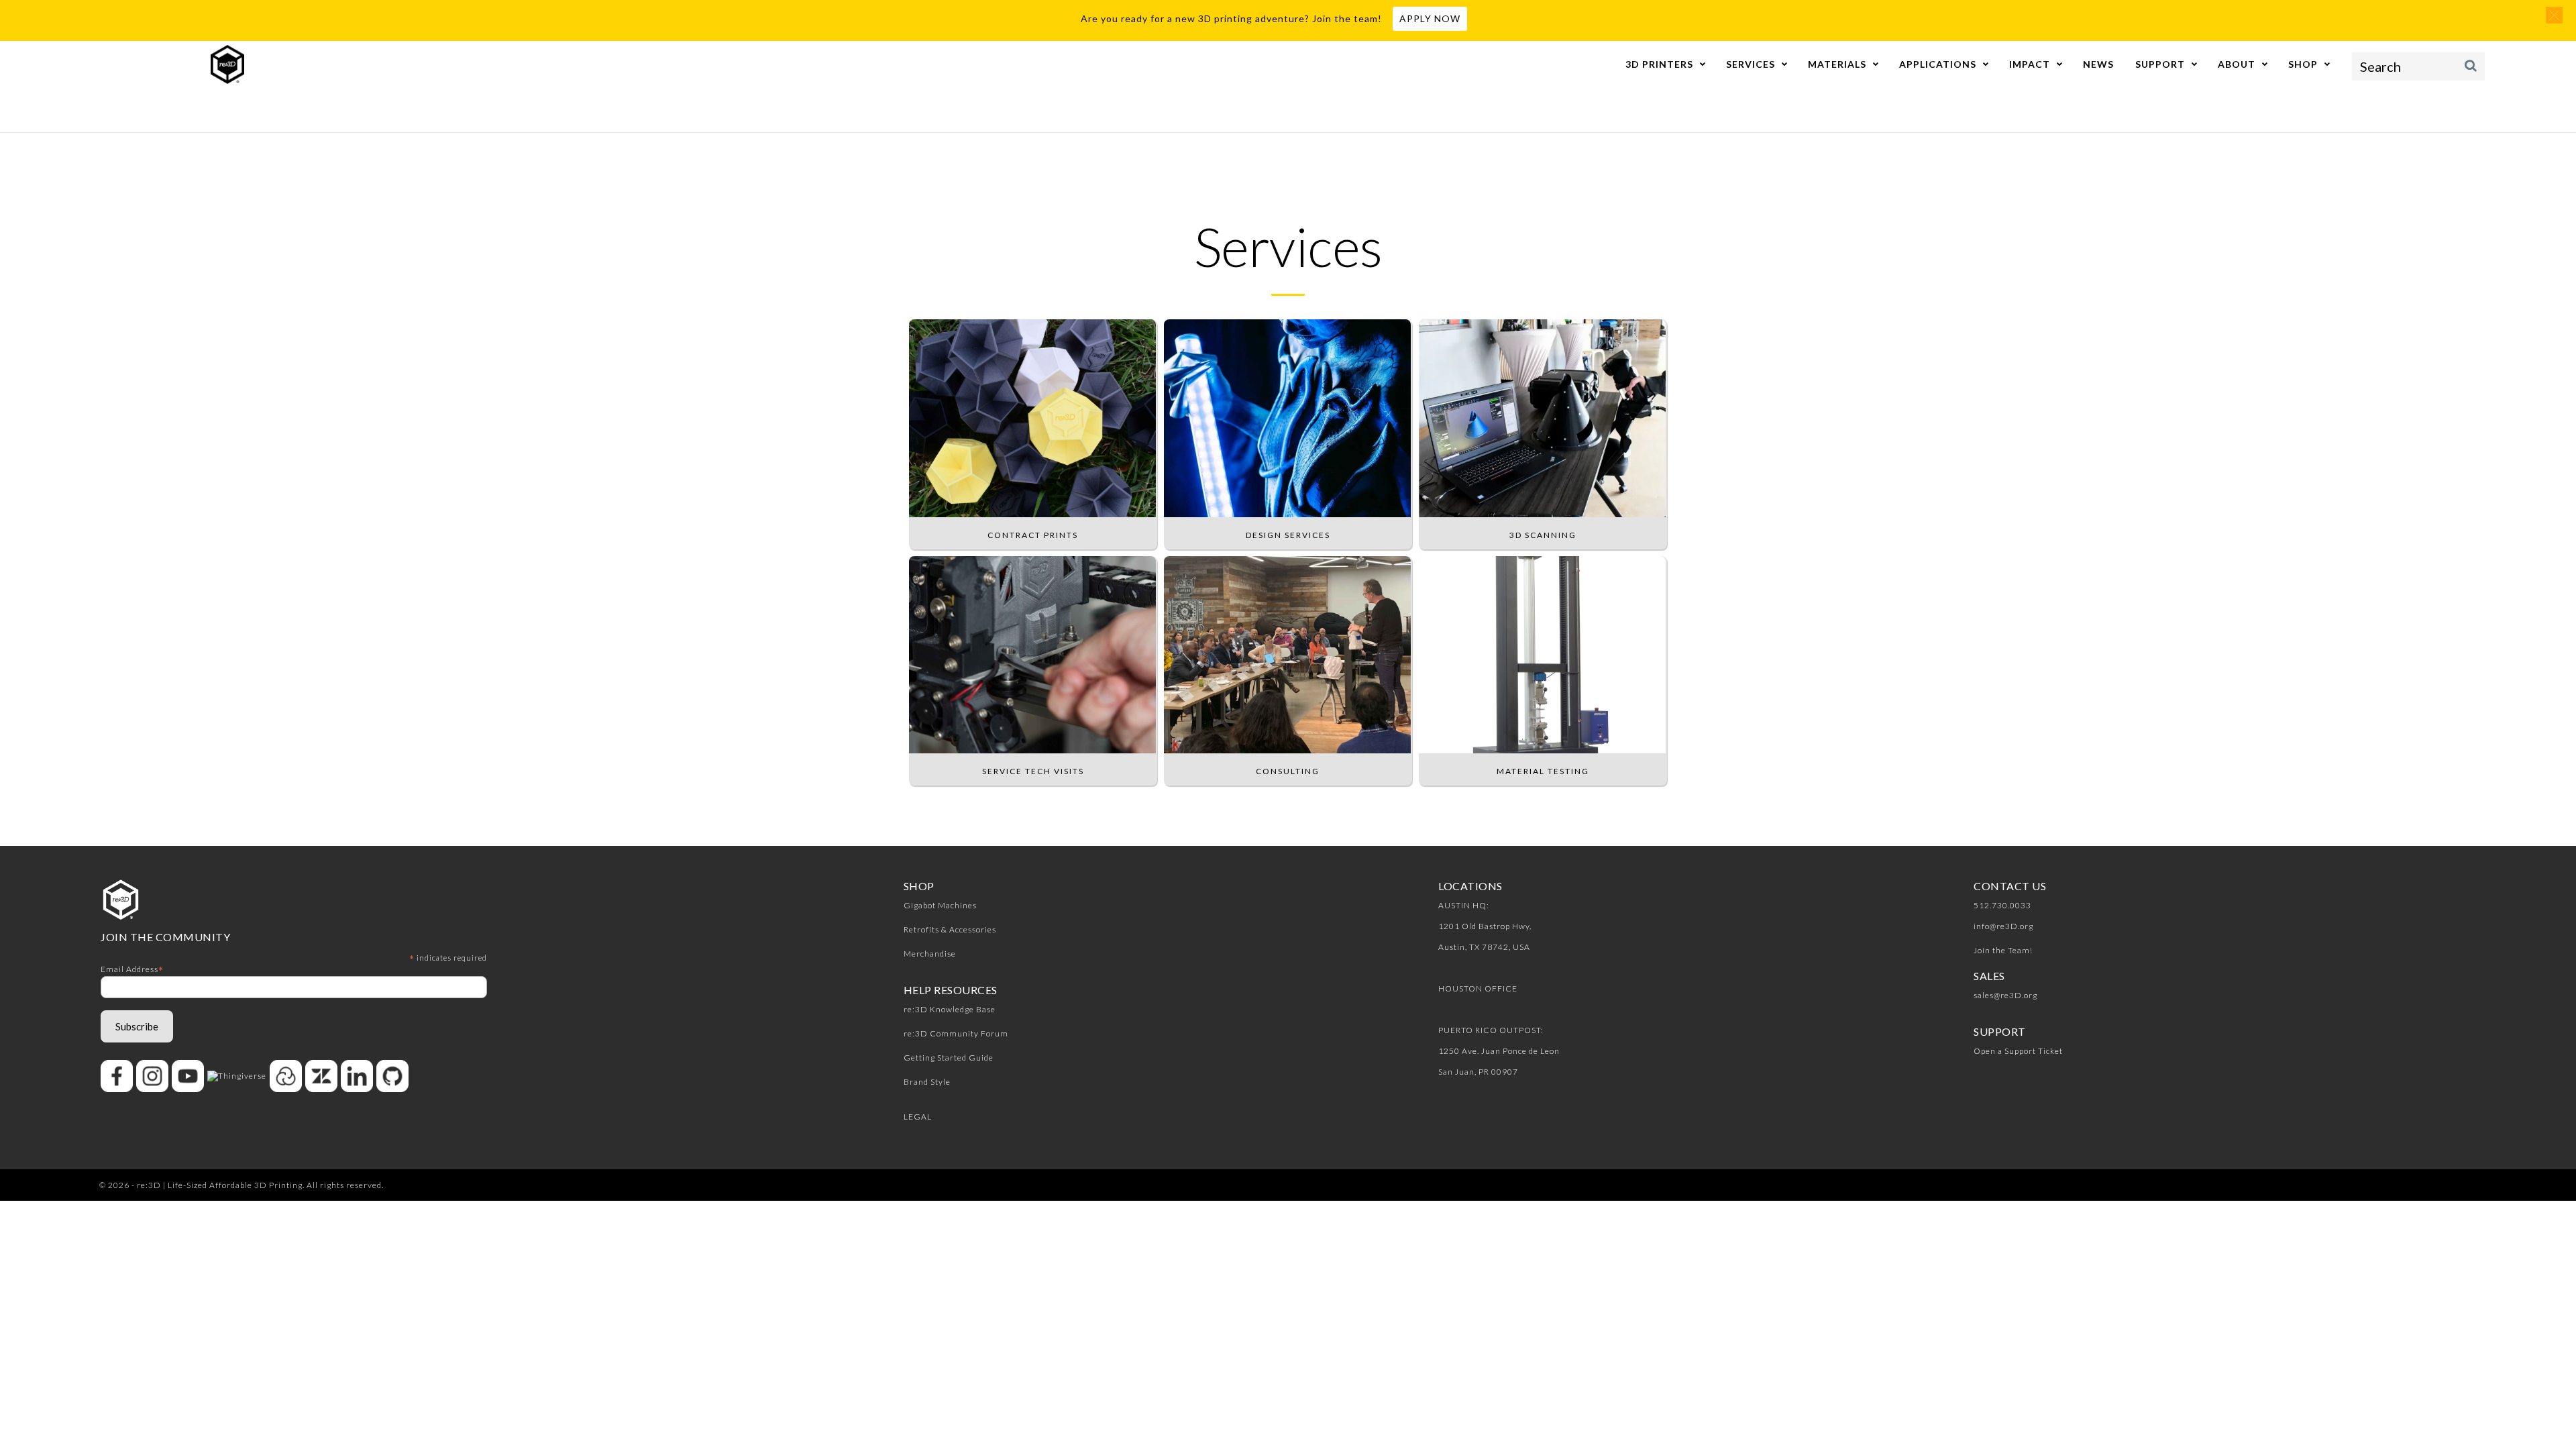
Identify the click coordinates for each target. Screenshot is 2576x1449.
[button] (2554, 15)
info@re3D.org (2003, 926)
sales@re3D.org (2005, 995)
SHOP (2303, 64)
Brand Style (927, 1082)
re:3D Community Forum (956, 1033)
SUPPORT (2160, 64)
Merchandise (930, 954)
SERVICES (1751, 64)
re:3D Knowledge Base (950, 1009)
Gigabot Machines (940, 905)
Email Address (132, 969)
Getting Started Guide (949, 1058)
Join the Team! (2003, 950)
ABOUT (2237, 64)
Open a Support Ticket (2018, 1051)
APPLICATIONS (1938, 64)
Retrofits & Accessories (950, 929)
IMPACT (2030, 64)
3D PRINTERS (1659, 64)
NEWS (2098, 64)
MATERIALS (1837, 64)
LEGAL (918, 1117)
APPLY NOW (1430, 18)
